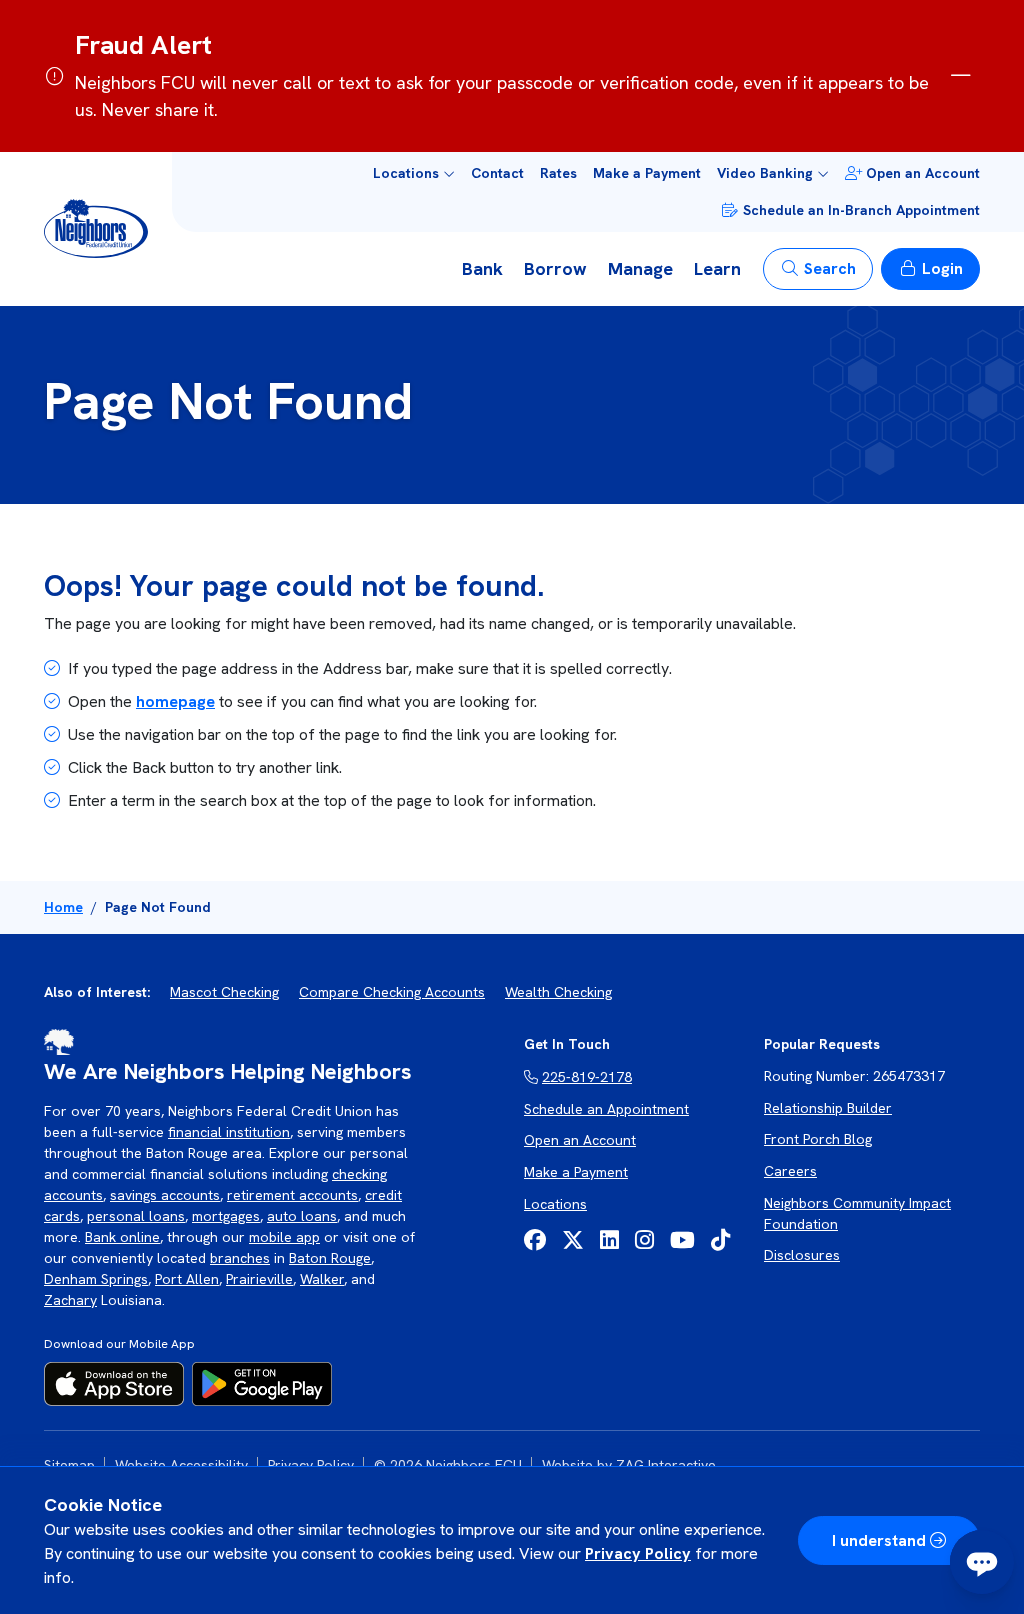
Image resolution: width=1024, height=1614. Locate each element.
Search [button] (830, 268)
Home (63, 907)
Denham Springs (96, 1279)
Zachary (70, 1300)
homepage (175, 701)
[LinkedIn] (609, 1240)
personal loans (136, 1216)
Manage (640, 268)
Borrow (555, 268)
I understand (879, 1540)
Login (942, 268)
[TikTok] (720, 1240)
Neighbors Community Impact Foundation (857, 1213)
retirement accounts (292, 1195)
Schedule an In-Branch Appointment (861, 210)
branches (240, 1258)
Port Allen (187, 1279)
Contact (497, 173)
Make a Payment (647, 173)
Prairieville (259, 1279)
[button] (414, 173)
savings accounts (165, 1195)
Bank (482, 268)
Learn (717, 268)
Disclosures (802, 1255)
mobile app (284, 1237)
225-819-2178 (587, 1077)
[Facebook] (535, 1240)
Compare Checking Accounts (392, 992)
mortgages (226, 1216)
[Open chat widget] (982, 1562)
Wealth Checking (558, 992)
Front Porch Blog (818, 1139)
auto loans (302, 1216)
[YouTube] (682, 1240)
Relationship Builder (828, 1108)
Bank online (122, 1237)
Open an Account (923, 173)
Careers (790, 1171)
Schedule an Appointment (606, 1109)
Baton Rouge (330, 1258)
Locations (555, 1204)
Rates (558, 173)
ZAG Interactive (666, 1465)
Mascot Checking (224, 992)
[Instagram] (644, 1240)
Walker (322, 1279)
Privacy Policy (638, 1553)
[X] (573, 1240)
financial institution (229, 1132)
